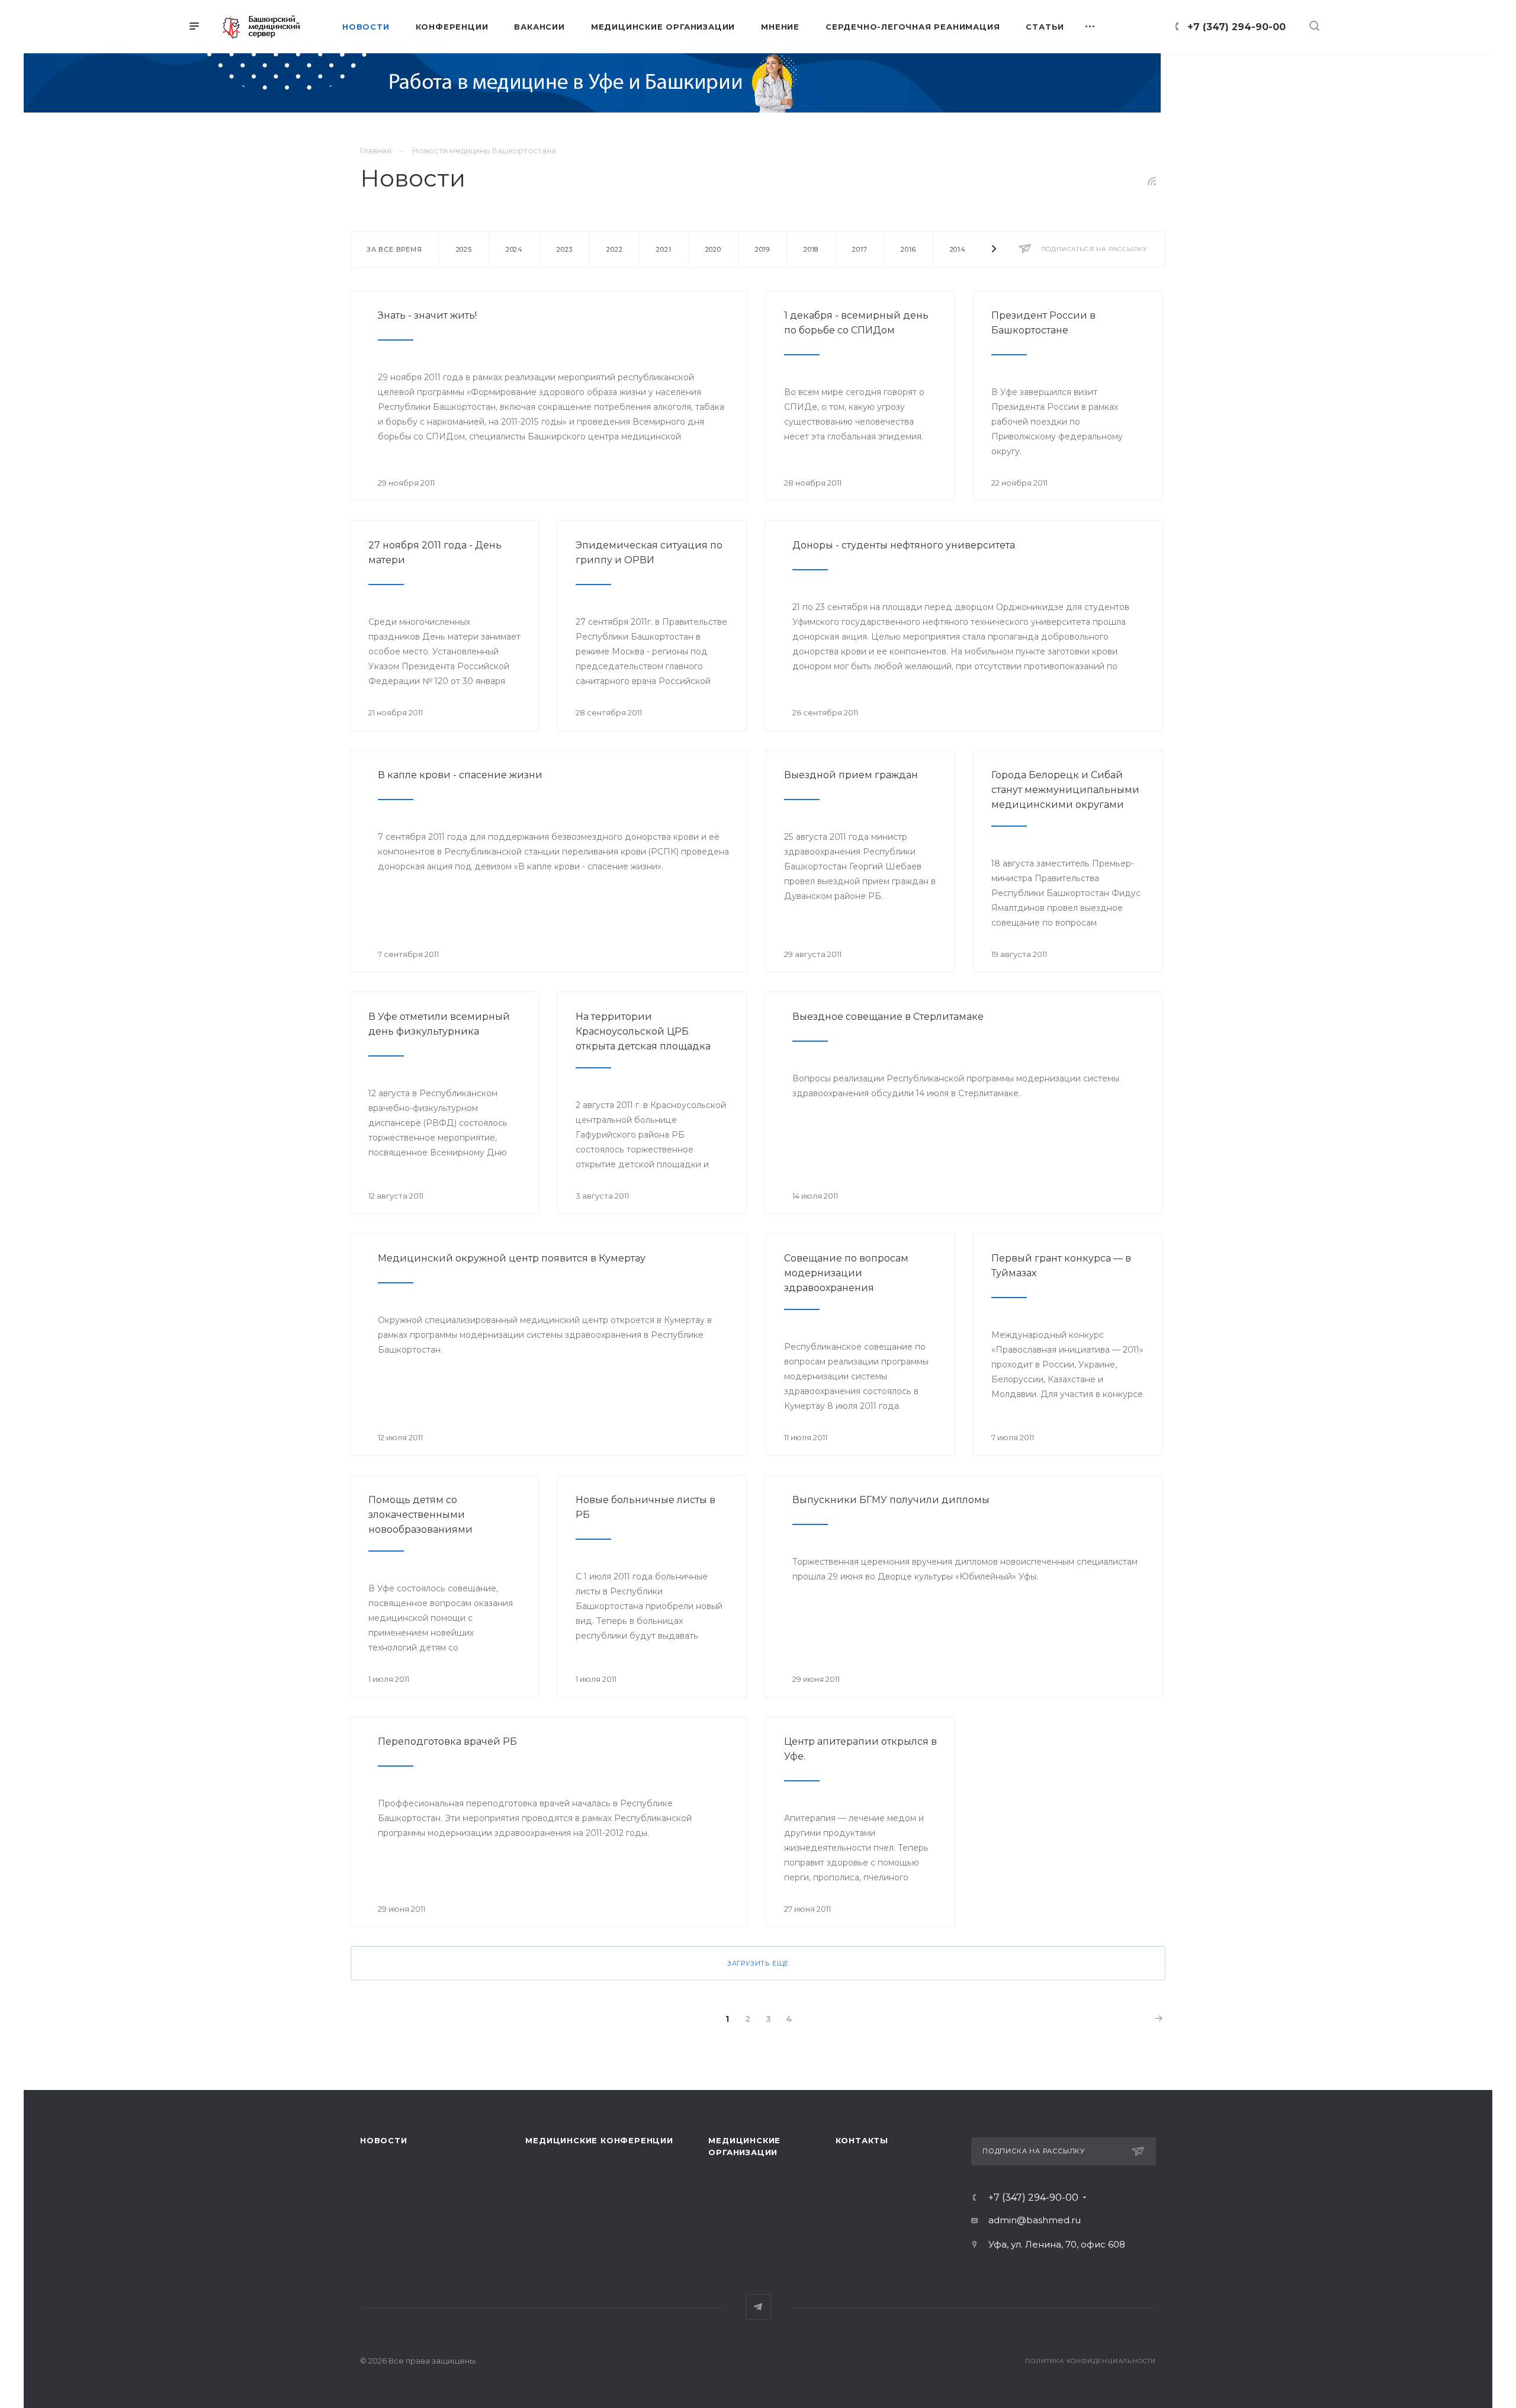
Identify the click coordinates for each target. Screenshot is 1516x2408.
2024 (514, 249)
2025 (464, 249)
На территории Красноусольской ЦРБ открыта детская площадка (643, 1031)
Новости (384, 2140)
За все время (394, 249)
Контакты (862, 2140)
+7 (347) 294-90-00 (1236, 27)
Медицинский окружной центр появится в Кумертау (512, 1258)
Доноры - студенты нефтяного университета (904, 545)
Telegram (758, 2307)
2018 (811, 249)
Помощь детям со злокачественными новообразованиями (420, 1515)
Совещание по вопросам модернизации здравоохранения (846, 1273)
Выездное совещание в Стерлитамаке (888, 1017)
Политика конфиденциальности (1091, 2361)
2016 (908, 249)
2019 (762, 249)
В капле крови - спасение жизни (460, 775)
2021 (664, 249)
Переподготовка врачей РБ (447, 1741)
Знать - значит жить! (427, 315)
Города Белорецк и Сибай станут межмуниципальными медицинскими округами (1065, 790)
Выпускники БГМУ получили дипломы (891, 1500)
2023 (565, 249)
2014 (958, 249)
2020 (713, 249)
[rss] (1152, 181)
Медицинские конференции (599, 2140)
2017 (860, 249)
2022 (614, 249)
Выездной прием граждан (851, 775)
